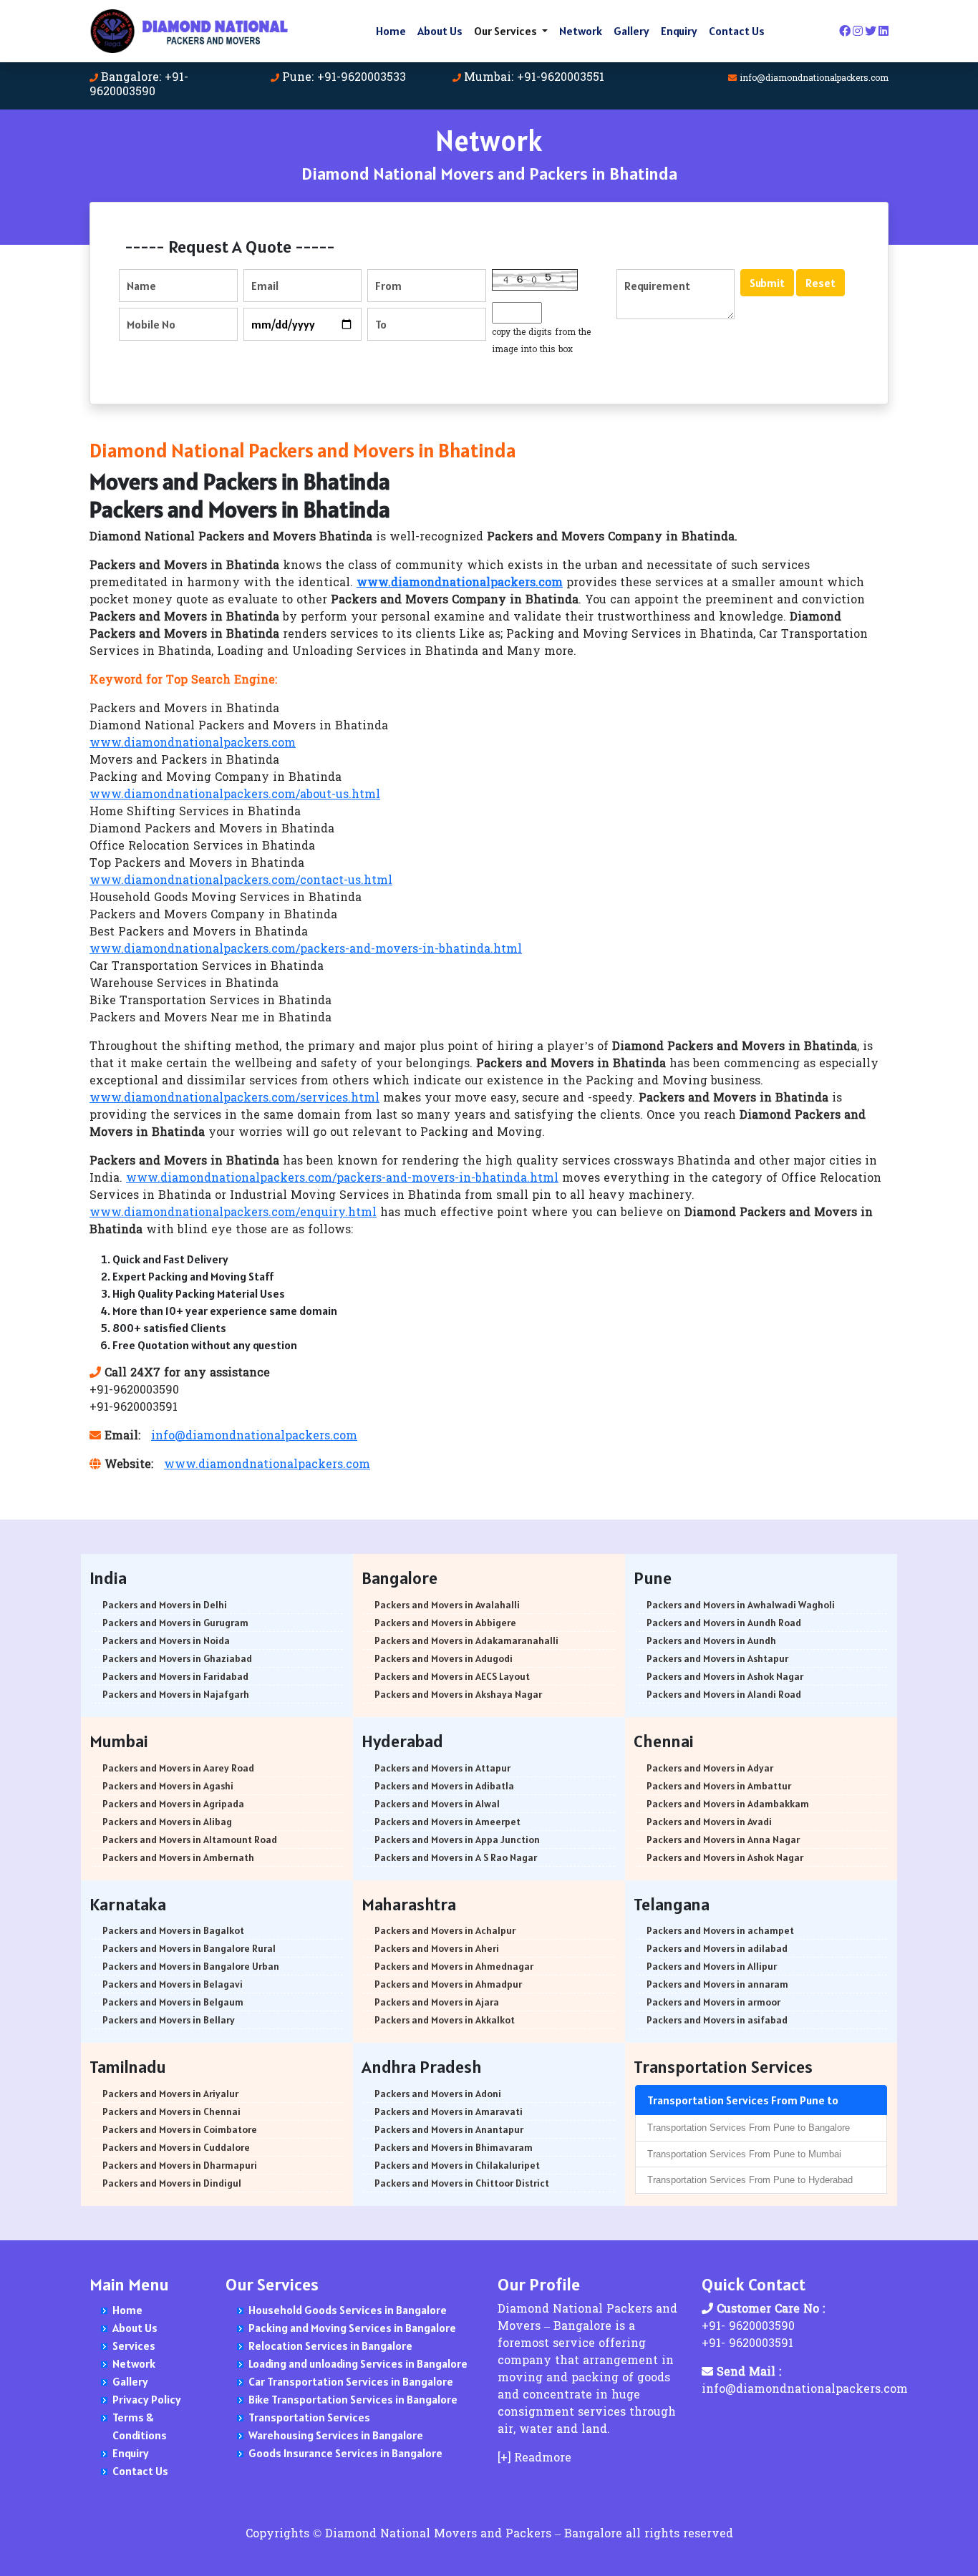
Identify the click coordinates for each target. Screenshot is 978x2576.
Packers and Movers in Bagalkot (173, 1930)
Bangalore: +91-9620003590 (139, 85)
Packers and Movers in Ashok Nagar (725, 1676)
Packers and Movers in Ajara (437, 2002)
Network (581, 31)
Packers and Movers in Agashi (168, 1786)
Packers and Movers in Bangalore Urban (191, 1966)
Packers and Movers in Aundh (711, 1641)
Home (391, 31)
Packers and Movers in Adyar (710, 1768)
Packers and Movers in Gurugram (175, 1623)
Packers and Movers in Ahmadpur (448, 1984)
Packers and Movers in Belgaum (173, 2002)
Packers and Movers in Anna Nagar (723, 1839)
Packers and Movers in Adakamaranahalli (466, 1641)
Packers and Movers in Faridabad (175, 1676)
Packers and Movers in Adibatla (444, 1786)
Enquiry (679, 31)
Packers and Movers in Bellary (169, 2020)
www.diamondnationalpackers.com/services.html (234, 1099)
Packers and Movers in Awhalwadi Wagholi (741, 1605)
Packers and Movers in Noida (166, 1641)
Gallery (631, 31)
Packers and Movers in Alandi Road (724, 1694)
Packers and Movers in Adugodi (444, 1658)
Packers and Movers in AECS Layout (452, 1676)
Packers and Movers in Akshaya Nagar (458, 1694)
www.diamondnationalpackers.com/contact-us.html (241, 881)
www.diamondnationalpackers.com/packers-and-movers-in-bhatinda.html (306, 950)
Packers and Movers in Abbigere (445, 1623)
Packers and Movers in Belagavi (173, 1984)
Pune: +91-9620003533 (344, 78)
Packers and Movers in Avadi (709, 1822)
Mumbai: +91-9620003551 (534, 78)
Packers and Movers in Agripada (173, 1804)
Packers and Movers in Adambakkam (728, 1804)
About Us (440, 31)
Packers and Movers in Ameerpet (447, 1822)
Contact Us (737, 31)
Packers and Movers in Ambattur (719, 1786)
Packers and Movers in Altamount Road (190, 1839)
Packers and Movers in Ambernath (178, 1857)
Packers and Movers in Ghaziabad (177, 1658)
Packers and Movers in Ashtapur (717, 1658)
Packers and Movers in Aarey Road (178, 1768)
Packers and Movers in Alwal (437, 1804)
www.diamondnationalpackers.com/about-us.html (235, 795)
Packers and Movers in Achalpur (445, 1930)
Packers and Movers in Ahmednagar (454, 1966)
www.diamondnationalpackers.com (193, 744)
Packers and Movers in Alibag (167, 1822)
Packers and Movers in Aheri (437, 1948)
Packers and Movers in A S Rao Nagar (456, 1857)
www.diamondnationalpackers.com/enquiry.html (233, 1213)
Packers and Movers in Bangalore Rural (189, 1948)
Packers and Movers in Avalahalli (447, 1605)
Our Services (507, 31)
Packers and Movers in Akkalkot (445, 2020)
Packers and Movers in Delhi (165, 1605)
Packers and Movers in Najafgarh (176, 1694)
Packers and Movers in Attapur (442, 1768)
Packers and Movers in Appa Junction (457, 1839)
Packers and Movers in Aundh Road (724, 1623)
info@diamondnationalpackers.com (814, 79)
